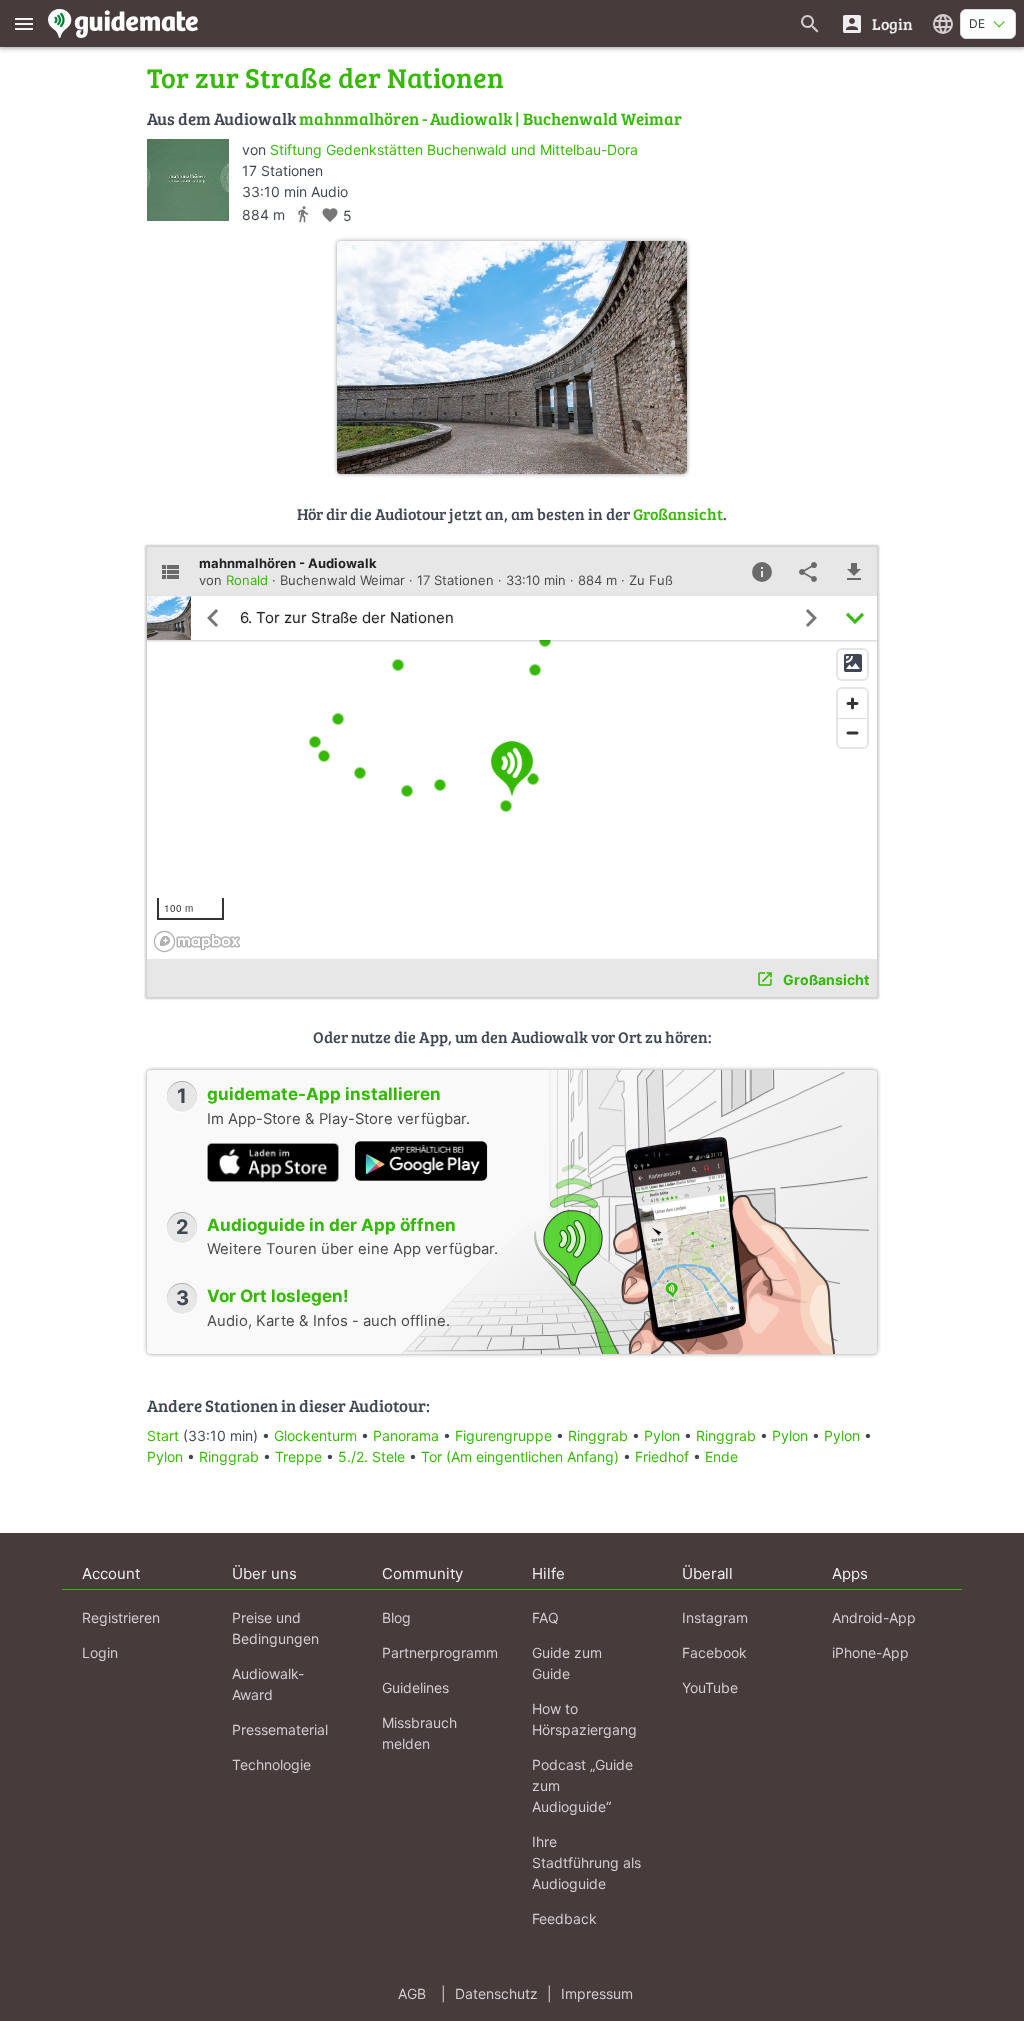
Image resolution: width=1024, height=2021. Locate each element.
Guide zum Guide (567, 1663)
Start (163, 1435)
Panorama (406, 1435)
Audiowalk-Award (268, 1684)
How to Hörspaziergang (584, 1719)
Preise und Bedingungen (275, 1628)
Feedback (564, 1918)
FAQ (545, 1617)
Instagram (715, 1617)
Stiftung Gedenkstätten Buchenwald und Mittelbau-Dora (454, 149)
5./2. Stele (373, 1456)
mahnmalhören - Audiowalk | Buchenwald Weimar (490, 118)
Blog (396, 1617)
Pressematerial (280, 1729)
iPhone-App (870, 1652)
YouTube (710, 1687)
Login (100, 1652)
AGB (412, 1993)
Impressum (597, 1993)
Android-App (874, 1617)
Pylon (662, 1435)
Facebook (714, 1652)
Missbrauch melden (419, 1733)
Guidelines (415, 1687)
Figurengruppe (503, 1435)
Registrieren (121, 1617)
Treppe (298, 1456)
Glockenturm (315, 1435)
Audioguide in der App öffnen (331, 1225)
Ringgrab (598, 1435)
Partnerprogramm (440, 1652)
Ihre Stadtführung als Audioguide (586, 1862)
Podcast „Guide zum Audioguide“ (582, 1785)
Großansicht (678, 513)
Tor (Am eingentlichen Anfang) (520, 1456)
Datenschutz (496, 1993)
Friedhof (662, 1456)
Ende (721, 1456)
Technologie (271, 1764)
